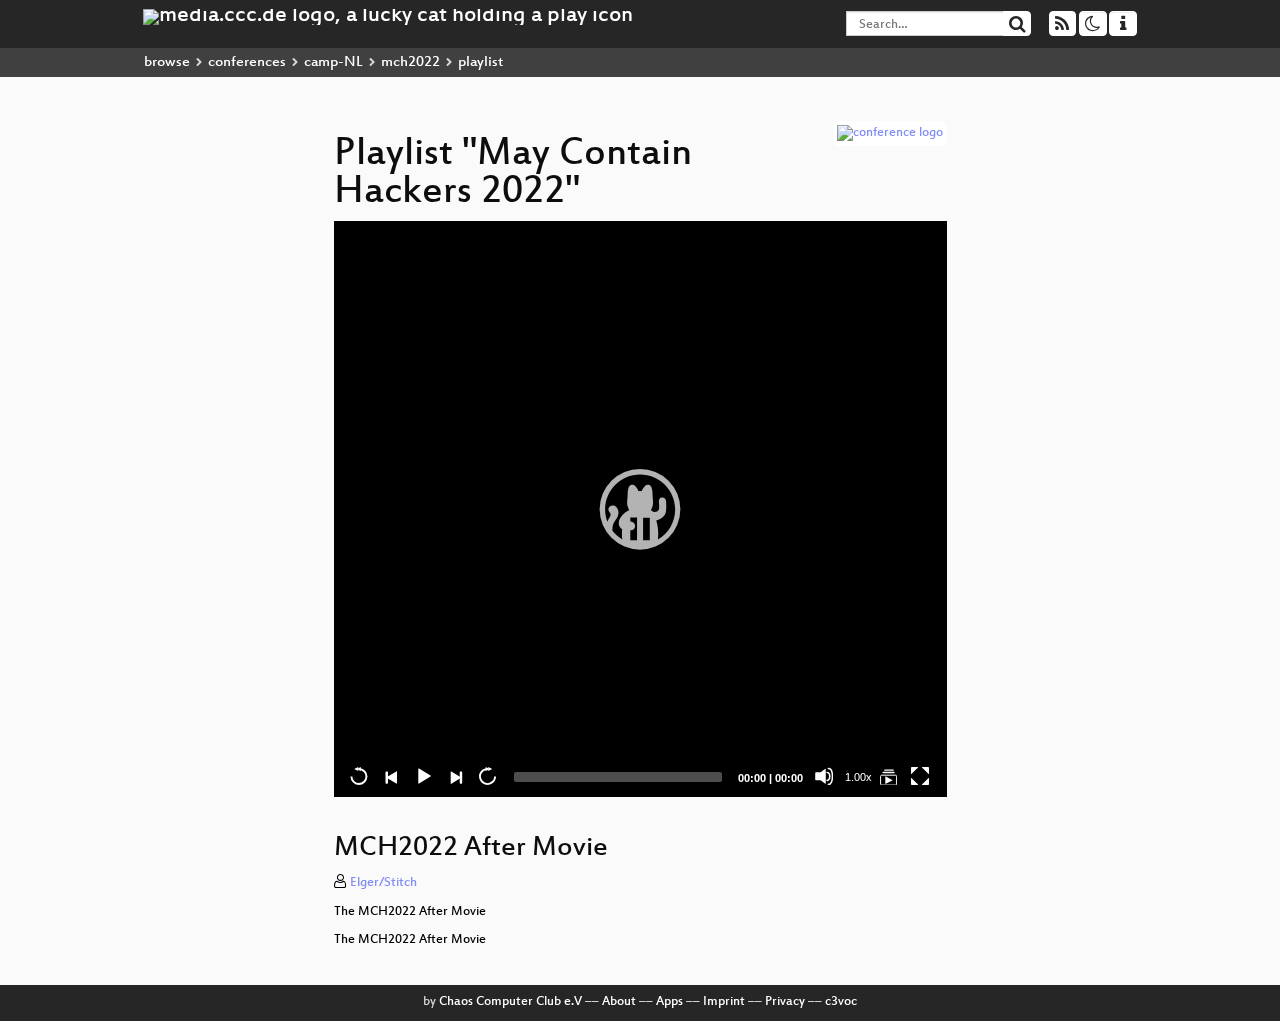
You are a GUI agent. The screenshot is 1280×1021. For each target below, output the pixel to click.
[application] (640, 509)
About (619, 1002)
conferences (247, 62)
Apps (669, 1002)
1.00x (858, 777)
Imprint (724, 1002)
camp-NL (333, 62)
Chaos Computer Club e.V (510, 1002)
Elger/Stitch (383, 883)
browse (167, 62)
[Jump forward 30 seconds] (487, 776)
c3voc (841, 1002)
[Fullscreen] (920, 776)
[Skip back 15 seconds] (359, 776)
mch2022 (410, 62)
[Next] (455, 776)
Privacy (785, 1002)
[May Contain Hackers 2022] (888, 776)
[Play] (640, 509)
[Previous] (391, 776)
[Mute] (824, 776)
